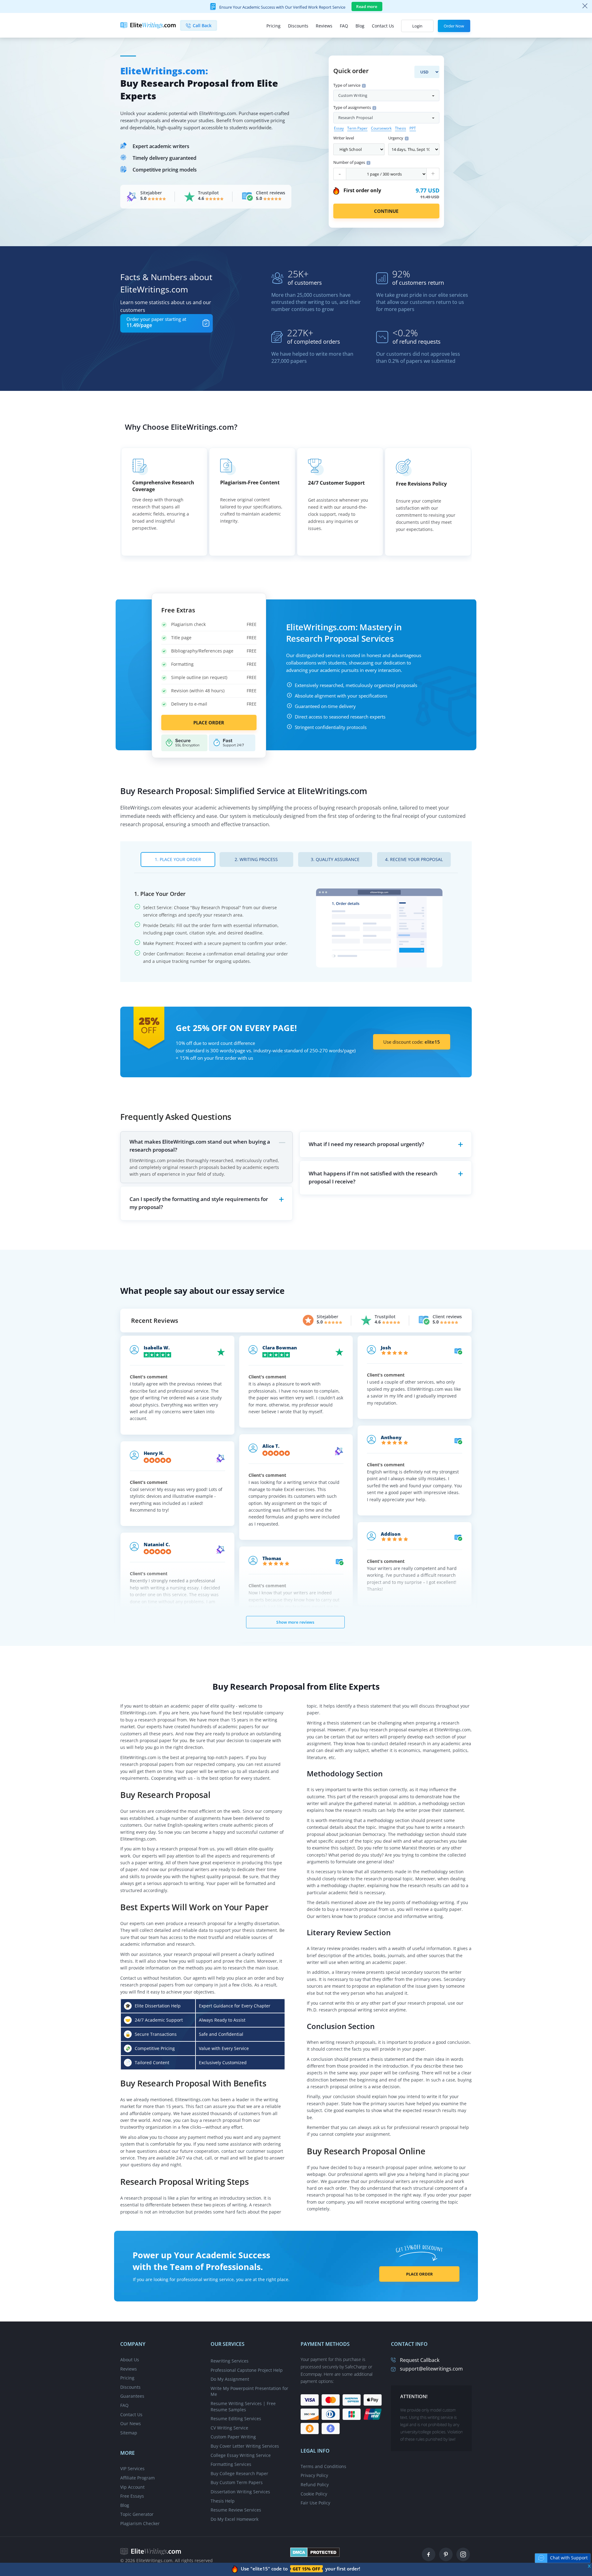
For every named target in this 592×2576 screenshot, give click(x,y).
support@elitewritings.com (431, 2369)
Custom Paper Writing (233, 2437)
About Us (130, 2360)
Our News (131, 2423)
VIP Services (132, 2468)
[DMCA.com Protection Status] (315, 2551)
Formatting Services (231, 2464)
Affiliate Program (138, 2478)
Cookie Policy (314, 2494)
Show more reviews (295, 1622)
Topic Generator (137, 2514)
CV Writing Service (229, 2428)
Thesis (401, 128)
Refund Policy (315, 2485)
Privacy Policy (314, 2475)
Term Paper (357, 128)
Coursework (381, 128)
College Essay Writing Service (241, 2455)
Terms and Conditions (323, 2466)
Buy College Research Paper (239, 2473)
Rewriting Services (230, 2361)
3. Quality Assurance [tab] (335, 859)
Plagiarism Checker (140, 2523)
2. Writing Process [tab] (256, 859)
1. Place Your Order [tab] (178, 859)
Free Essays (132, 2496)
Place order (209, 723)
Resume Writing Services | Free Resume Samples (243, 2406)
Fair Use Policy (315, 2503)
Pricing (273, 26)
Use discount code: (412, 1042)
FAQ (344, 26)
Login (417, 26)
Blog (360, 26)
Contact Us (383, 26)
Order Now (454, 26)
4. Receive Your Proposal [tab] (414, 859)
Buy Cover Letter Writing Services (245, 2446)
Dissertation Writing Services (240, 2492)
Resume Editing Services (236, 2419)
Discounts (298, 26)
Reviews (324, 26)
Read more (367, 6)
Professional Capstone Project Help (247, 2370)
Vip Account (132, 2487)
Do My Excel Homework (234, 2519)
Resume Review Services (236, 2510)
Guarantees (132, 2396)
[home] (151, 2551)
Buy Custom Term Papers (237, 2482)
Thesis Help (223, 2501)
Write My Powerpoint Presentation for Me (249, 2391)
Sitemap (129, 2433)
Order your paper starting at (156, 322)
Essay (339, 128)
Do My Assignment (230, 2379)
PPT (413, 128)
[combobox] (386, 95)
